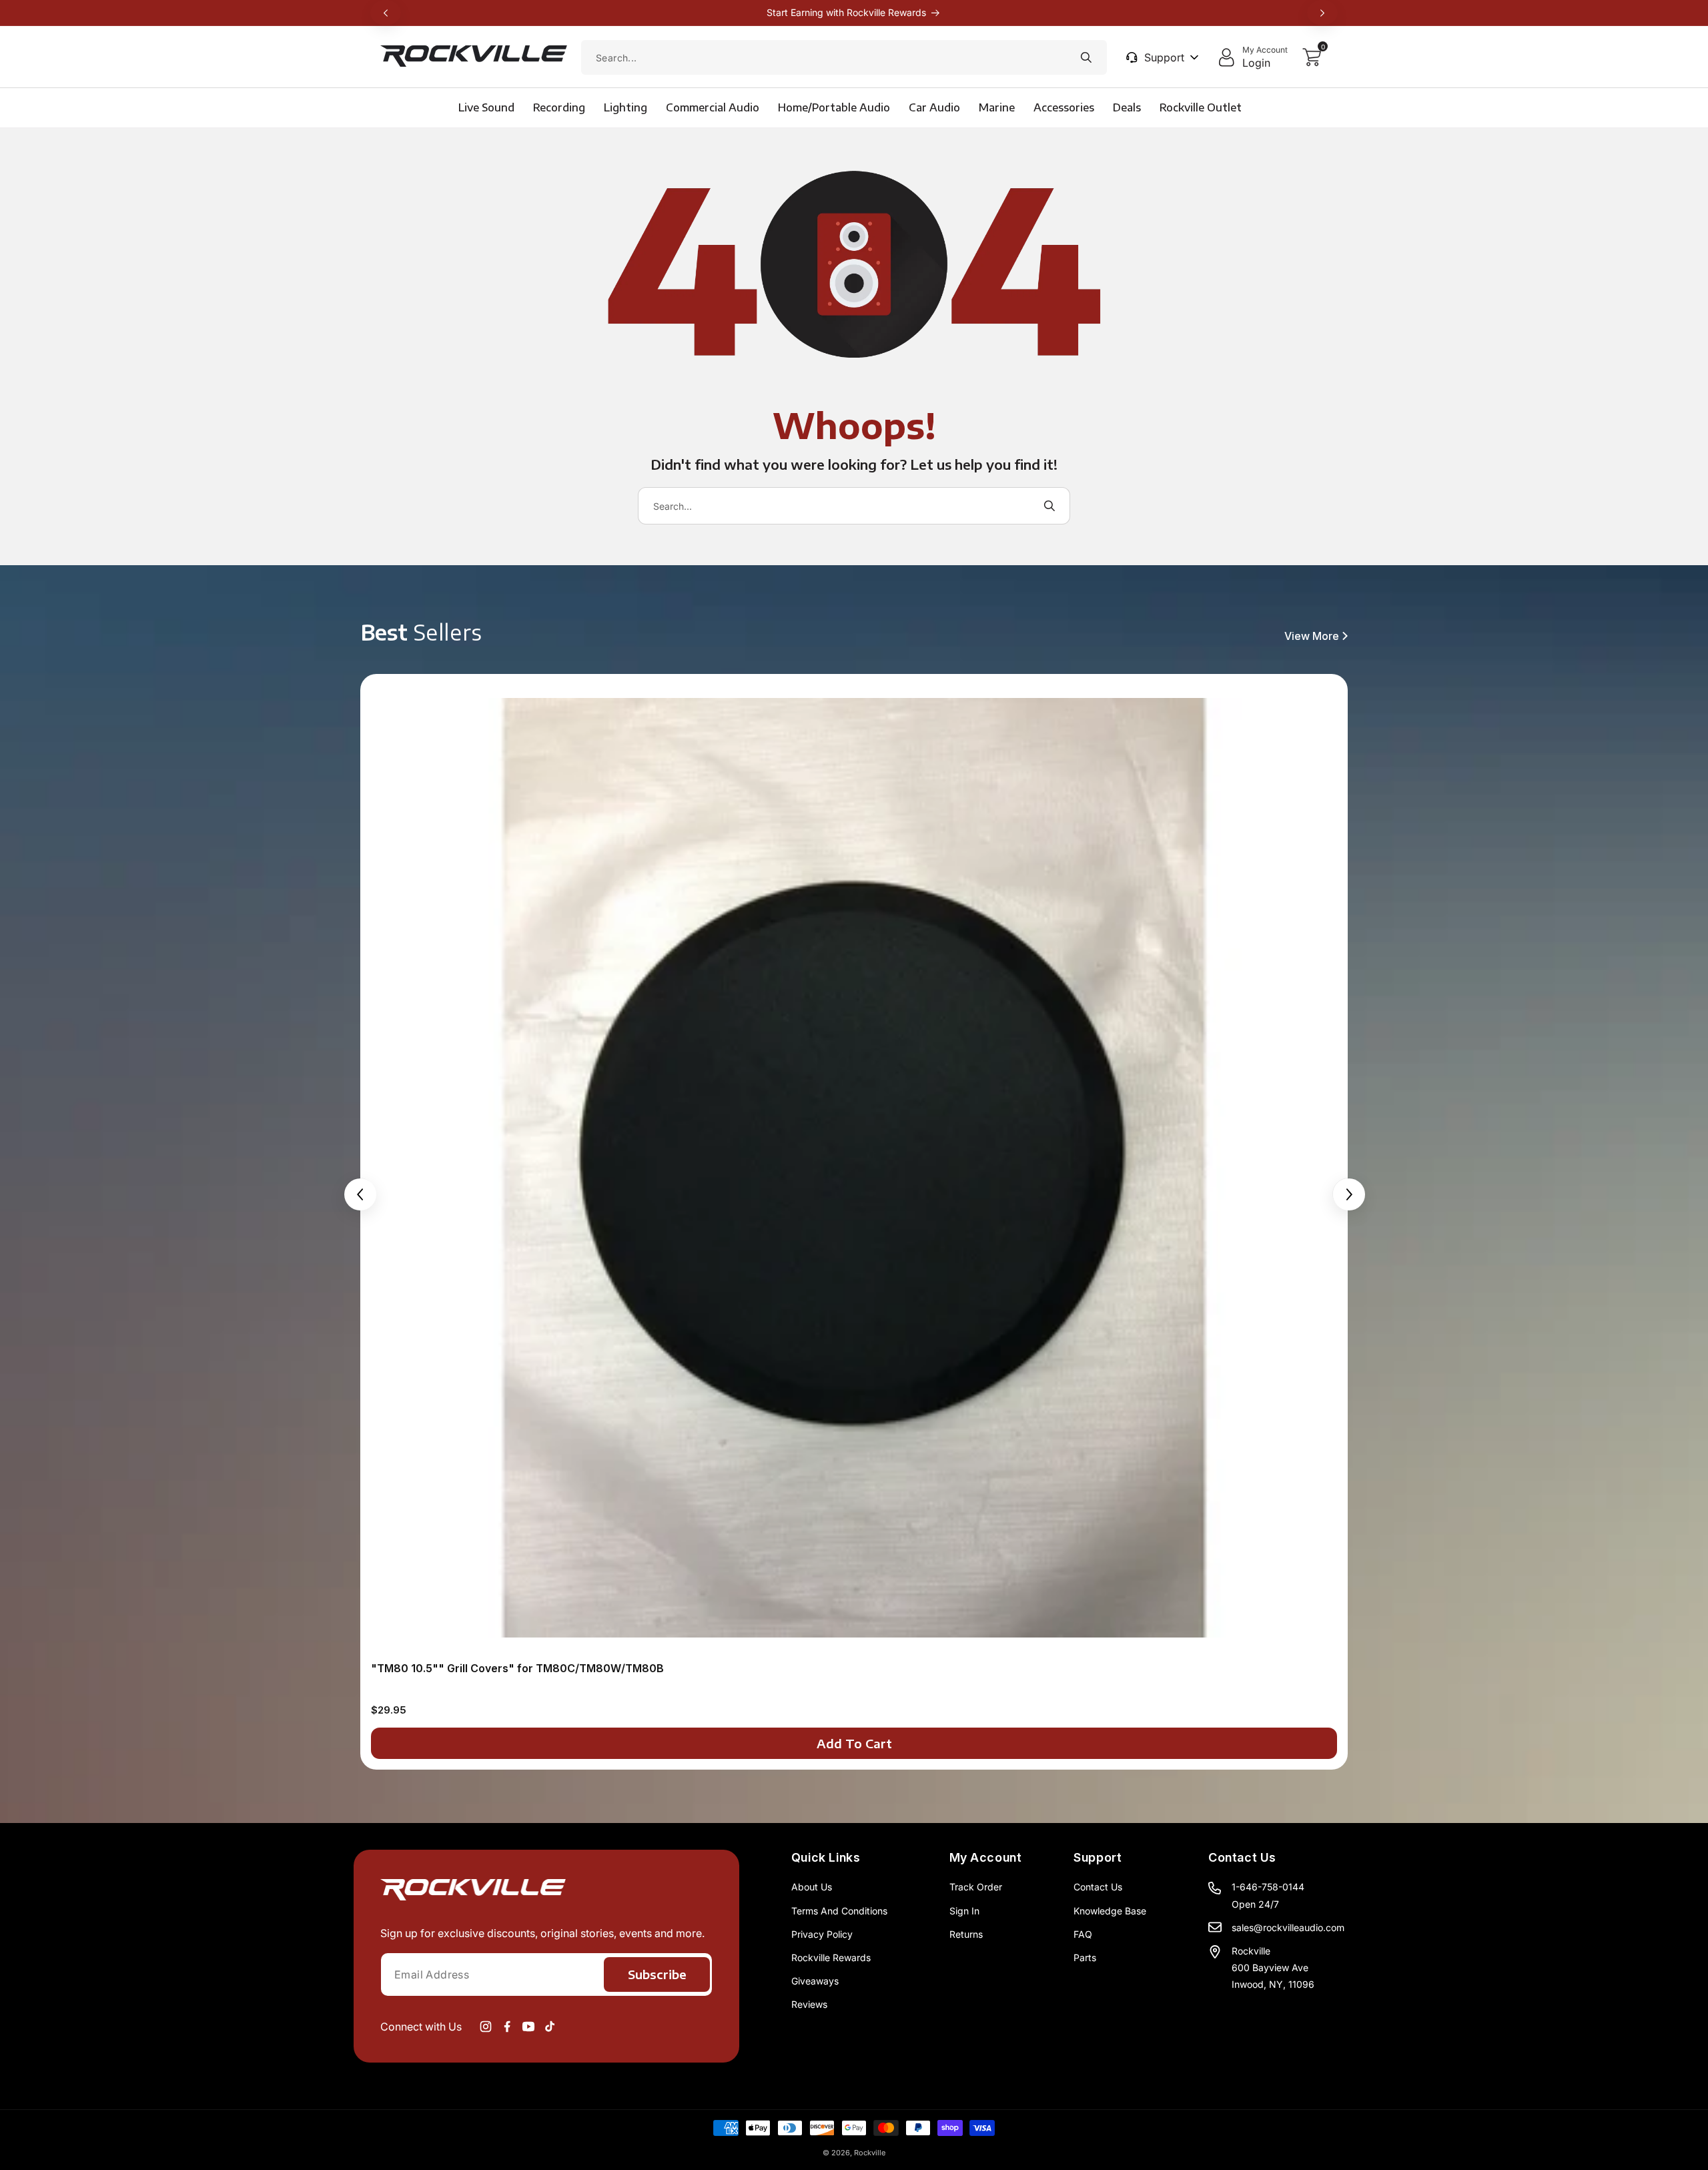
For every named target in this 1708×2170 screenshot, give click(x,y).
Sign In (964, 1911)
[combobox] (844, 57)
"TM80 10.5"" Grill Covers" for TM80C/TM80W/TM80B (517, 1668)
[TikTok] (550, 2027)
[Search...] (1086, 57)
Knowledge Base (1110, 1911)
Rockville (870, 2153)
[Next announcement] (1322, 13)
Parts (1085, 1957)
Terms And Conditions (839, 1911)
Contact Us (1098, 1887)
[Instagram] (486, 2027)
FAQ (1083, 1934)
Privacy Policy (822, 1934)
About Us (812, 1887)
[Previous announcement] (386, 13)
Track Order (976, 1887)
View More (1312, 636)
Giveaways (815, 1981)
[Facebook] (507, 2027)
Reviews (809, 2004)
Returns (966, 1934)
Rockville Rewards (831, 1957)
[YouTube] (528, 2027)
